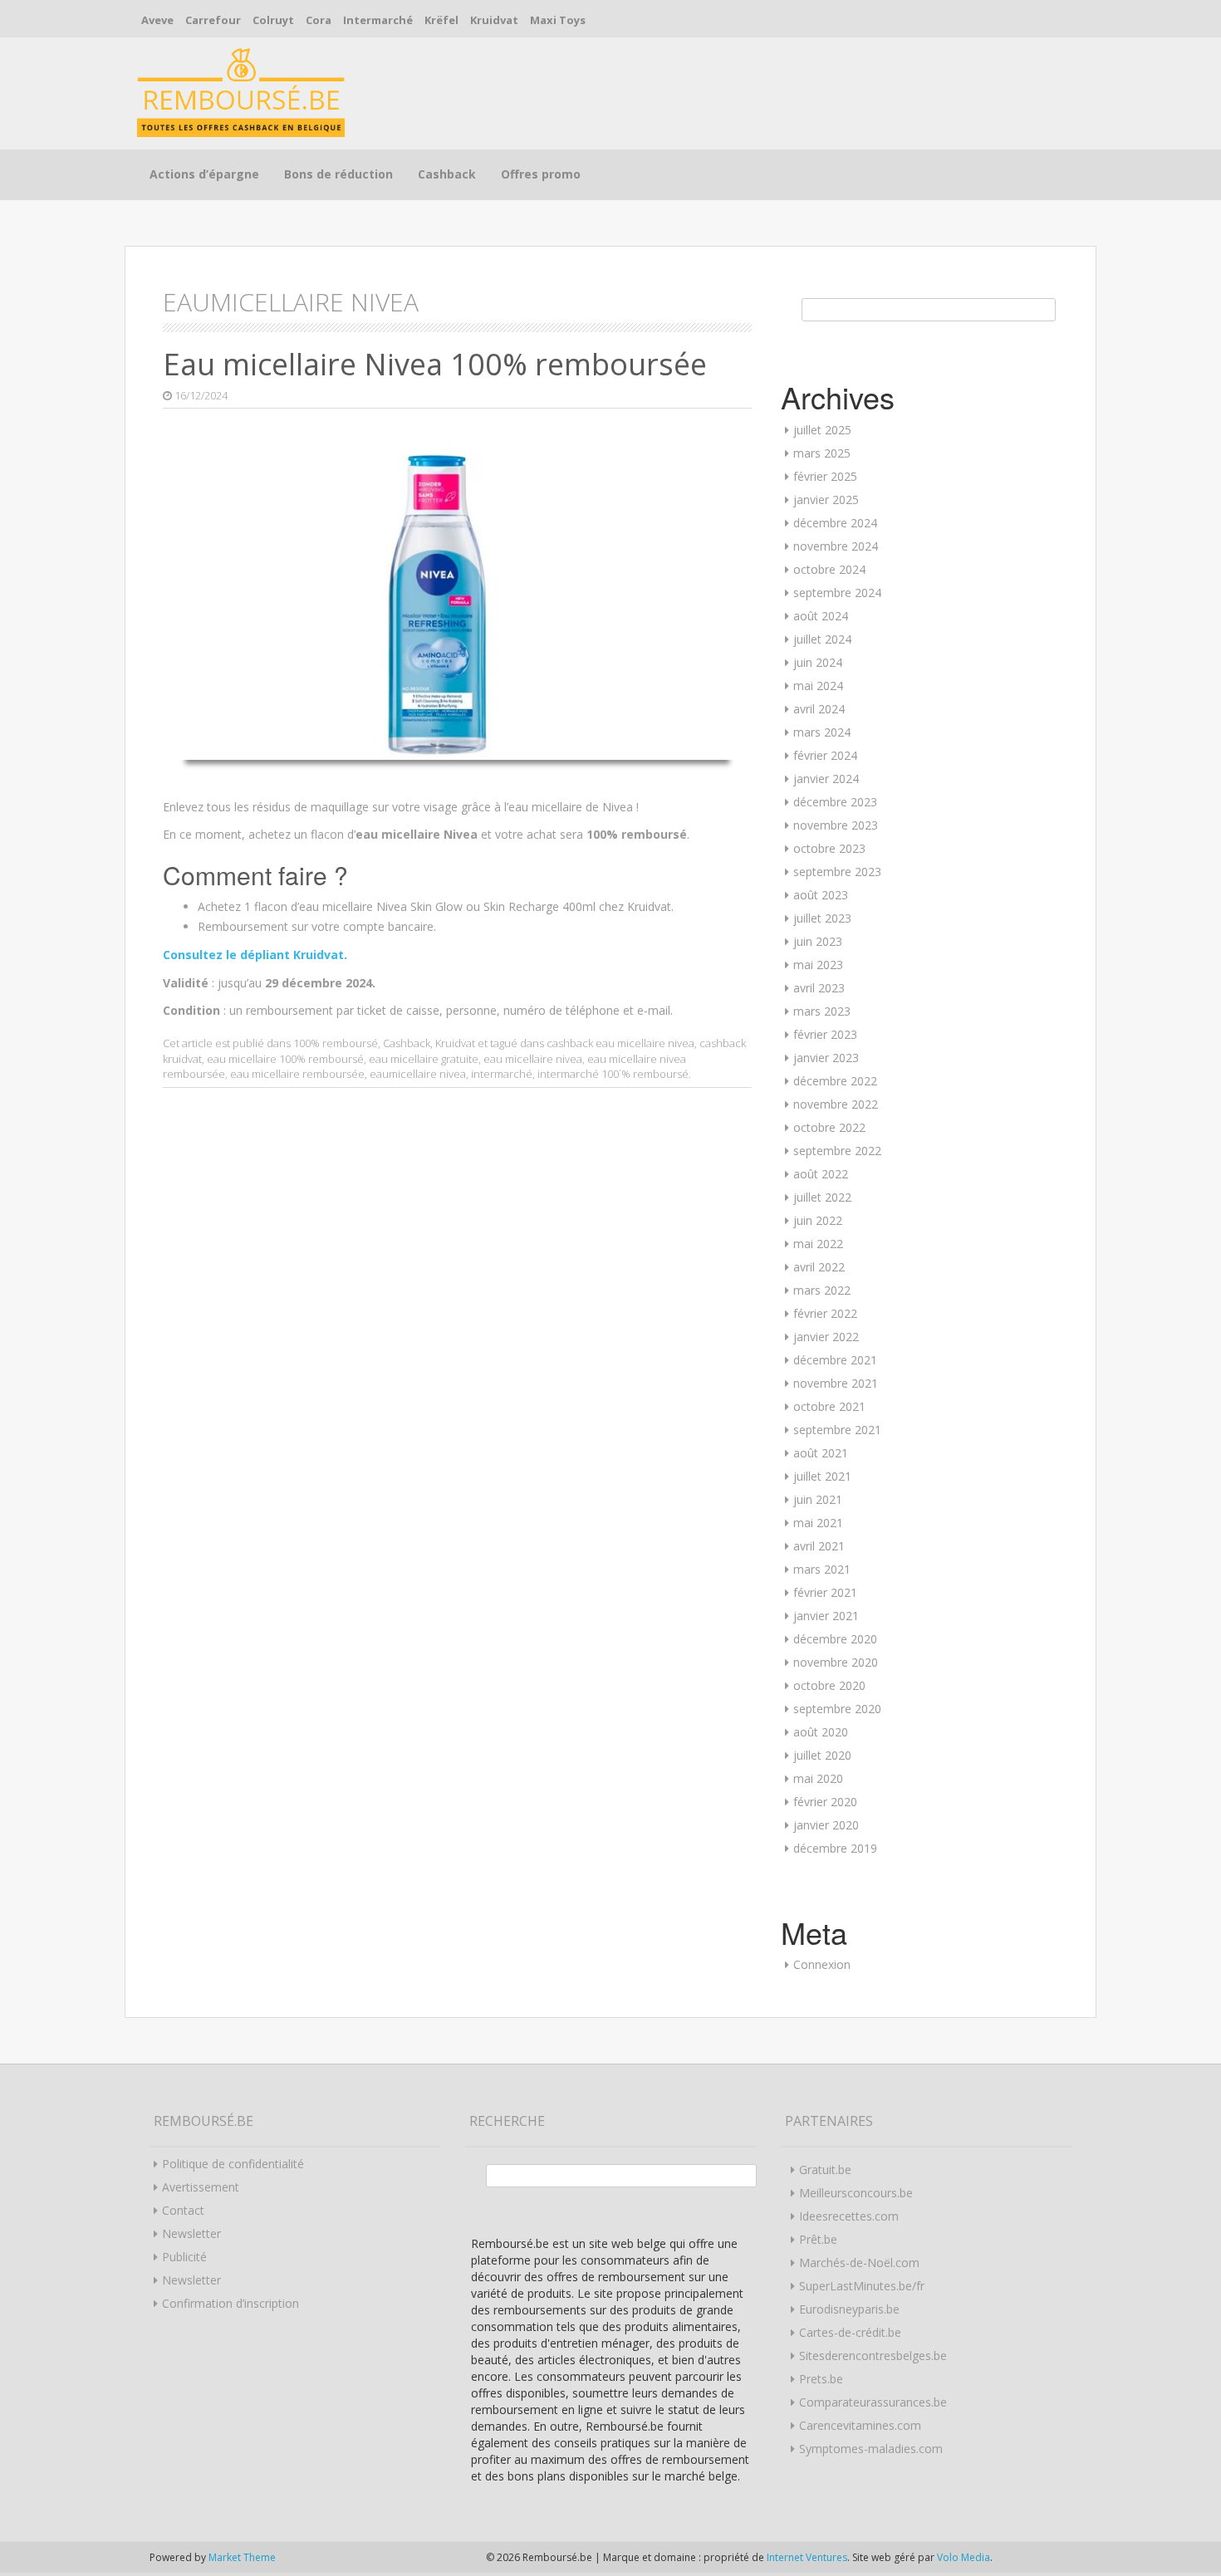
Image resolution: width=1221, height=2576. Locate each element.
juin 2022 (818, 1220)
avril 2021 (819, 1546)
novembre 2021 (836, 1383)
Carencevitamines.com (860, 2425)
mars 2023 (822, 1011)
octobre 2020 (829, 1685)
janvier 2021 (826, 1616)
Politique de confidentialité (233, 2164)
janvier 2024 (826, 779)
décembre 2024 (835, 523)
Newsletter (191, 2233)
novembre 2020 (836, 1662)
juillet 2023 (822, 918)
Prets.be (821, 2379)
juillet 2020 (822, 1755)
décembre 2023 (835, 802)
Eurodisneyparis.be (849, 2309)
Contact (183, 2210)
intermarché (502, 1074)
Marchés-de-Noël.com (859, 2263)
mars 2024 (822, 732)
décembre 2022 (835, 1081)
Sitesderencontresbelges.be (873, 2356)
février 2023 (825, 1034)
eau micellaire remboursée (297, 1074)
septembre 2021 (837, 1430)
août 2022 (821, 1174)
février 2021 (825, 1592)
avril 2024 (819, 709)
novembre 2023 (836, 825)
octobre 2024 (829, 569)
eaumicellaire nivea (418, 1074)
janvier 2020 (826, 1825)
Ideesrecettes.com (849, 2216)
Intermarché (378, 20)
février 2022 (825, 1313)
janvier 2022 (826, 1337)
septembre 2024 (837, 593)
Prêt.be (818, 2239)
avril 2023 (819, 988)
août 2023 (821, 895)
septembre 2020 (837, 1709)
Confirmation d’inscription (230, 2303)
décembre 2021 (835, 1360)
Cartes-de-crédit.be (850, 2332)
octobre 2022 (829, 1127)
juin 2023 (818, 941)
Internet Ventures (807, 2557)
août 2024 (821, 616)
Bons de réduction (338, 174)
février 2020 (825, 1802)
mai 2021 (818, 1523)
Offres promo (541, 174)
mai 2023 (818, 965)
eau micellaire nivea (533, 1059)
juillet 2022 (822, 1197)
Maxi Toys (558, 20)
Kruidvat (494, 20)
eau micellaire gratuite (424, 1059)
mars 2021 (822, 1569)
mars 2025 (822, 453)
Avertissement (201, 2187)
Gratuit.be (825, 2170)
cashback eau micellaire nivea (620, 1043)
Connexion (822, 1964)
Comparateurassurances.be (873, 2402)
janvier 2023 (826, 1058)
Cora (319, 20)
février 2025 (825, 476)
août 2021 (821, 1453)
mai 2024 (818, 686)
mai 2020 (818, 1778)
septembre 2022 (837, 1151)
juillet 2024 (822, 639)
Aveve (157, 20)
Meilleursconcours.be (856, 2193)
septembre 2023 (837, 872)
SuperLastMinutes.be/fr (862, 2286)
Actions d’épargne (204, 174)
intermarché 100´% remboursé (613, 1074)
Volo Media (964, 2557)
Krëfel (441, 20)
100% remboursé (336, 1043)
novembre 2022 (836, 1104)
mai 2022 (818, 1244)
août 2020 (821, 1732)
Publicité (184, 2257)
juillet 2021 (822, 1476)
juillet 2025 (822, 430)
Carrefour (213, 20)
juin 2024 (818, 662)
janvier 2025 (826, 500)
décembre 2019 (835, 1848)
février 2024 (825, 755)
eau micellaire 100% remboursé (285, 1059)
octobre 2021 (829, 1406)
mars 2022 (822, 1290)
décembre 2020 (835, 1639)
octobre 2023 (829, 848)
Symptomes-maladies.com (871, 2449)
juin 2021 (818, 1499)
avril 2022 (819, 1267)
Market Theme (242, 2557)
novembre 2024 (836, 546)
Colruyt (273, 20)
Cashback (447, 174)
